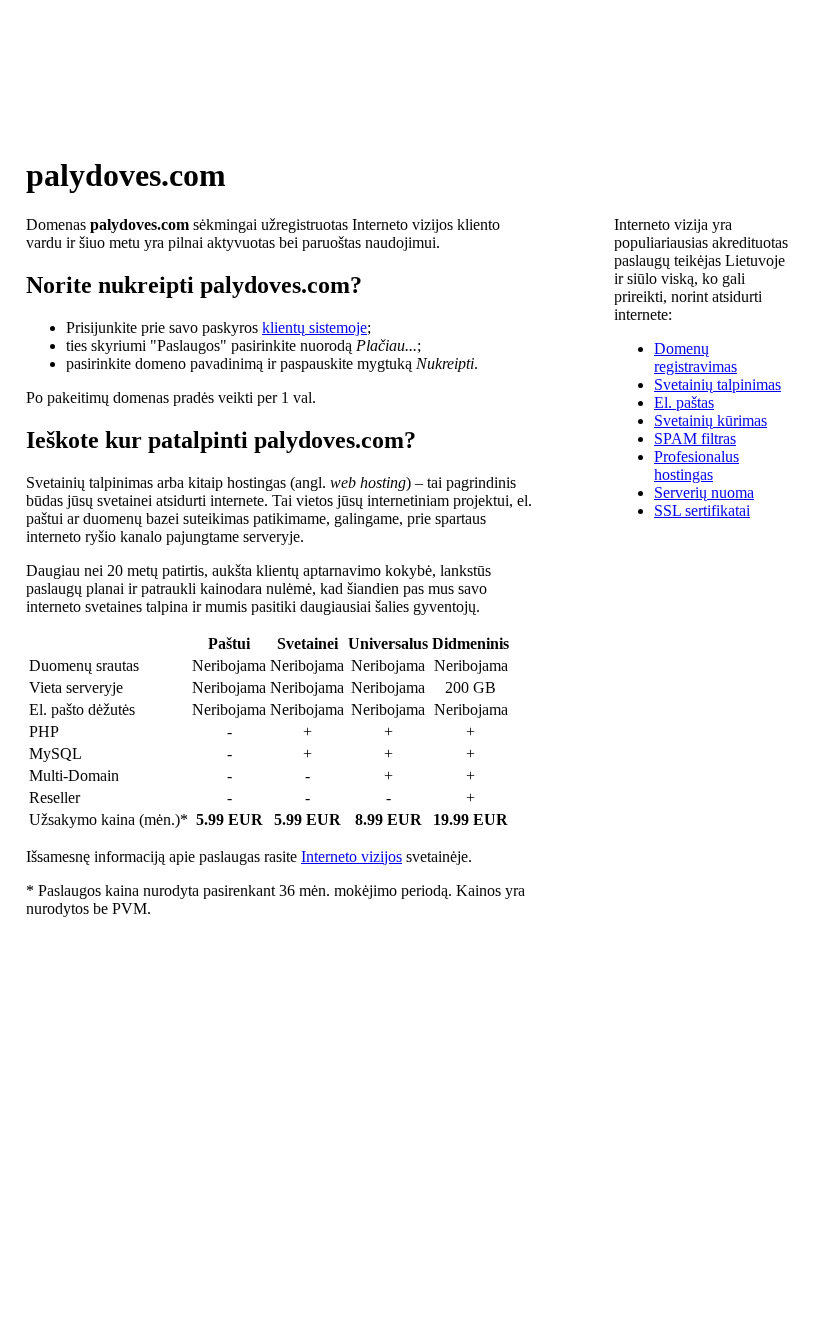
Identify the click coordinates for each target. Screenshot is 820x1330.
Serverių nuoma (704, 492)
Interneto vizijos (351, 856)
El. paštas (684, 402)
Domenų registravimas (695, 357)
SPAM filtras (695, 438)
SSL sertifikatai (702, 510)
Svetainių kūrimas (710, 420)
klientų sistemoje (314, 327)
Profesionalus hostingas (696, 465)
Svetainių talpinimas (717, 384)
